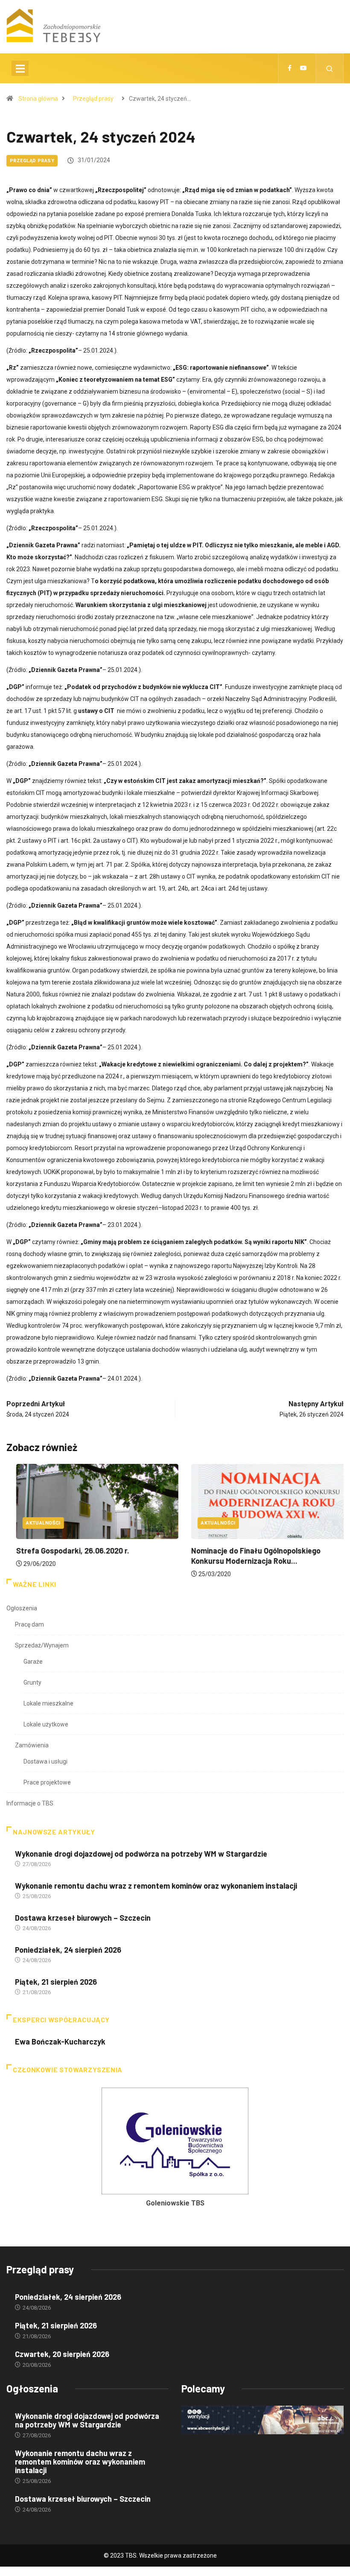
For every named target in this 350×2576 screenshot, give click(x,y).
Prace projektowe (47, 1782)
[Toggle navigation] (20, 68)
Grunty (32, 1682)
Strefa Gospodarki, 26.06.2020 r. (63, 1551)
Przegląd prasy (93, 99)
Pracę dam (29, 1624)
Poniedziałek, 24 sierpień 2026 (68, 1950)
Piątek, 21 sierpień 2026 (56, 1982)
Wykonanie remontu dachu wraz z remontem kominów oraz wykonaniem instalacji (156, 1886)
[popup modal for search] (330, 68)
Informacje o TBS (30, 1803)
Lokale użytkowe (46, 1724)
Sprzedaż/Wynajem (42, 1645)
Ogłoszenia (22, 1608)
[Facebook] (290, 68)
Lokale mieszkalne (48, 1703)
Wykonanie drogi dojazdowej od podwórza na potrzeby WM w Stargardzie (141, 1854)
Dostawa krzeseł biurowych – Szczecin (83, 1918)
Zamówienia (32, 1745)
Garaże (33, 1662)
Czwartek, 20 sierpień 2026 (62, 2354)
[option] (175, 2150)
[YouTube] (303, 68)
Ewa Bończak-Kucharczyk (60, 2042)
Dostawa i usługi (45, 1761)
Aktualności (34, 1523)
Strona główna (38, 99)
